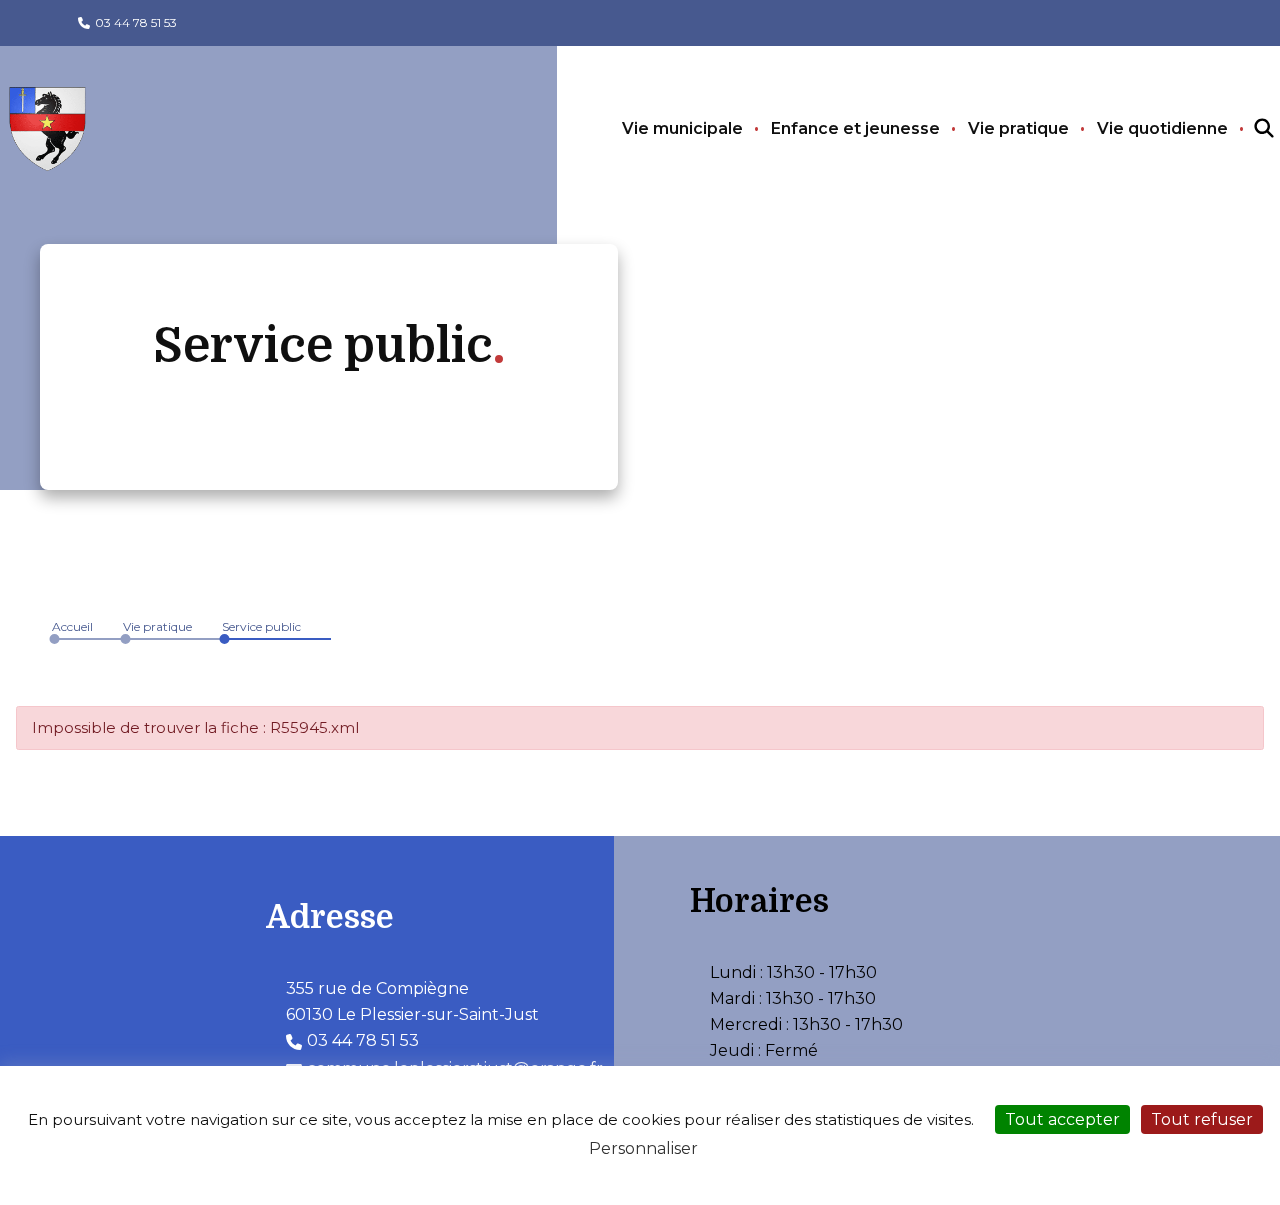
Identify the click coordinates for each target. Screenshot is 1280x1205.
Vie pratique (1018, 128)
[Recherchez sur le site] (1246, 129)
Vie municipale (682, 128)
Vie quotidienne (1162, 128)
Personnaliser (643, 1148)
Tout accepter (1062, 1119)
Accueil (72, 626)
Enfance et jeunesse (855, 128)
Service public (261, 626)
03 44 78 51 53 (136, 22)
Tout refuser (1202, 1119)
